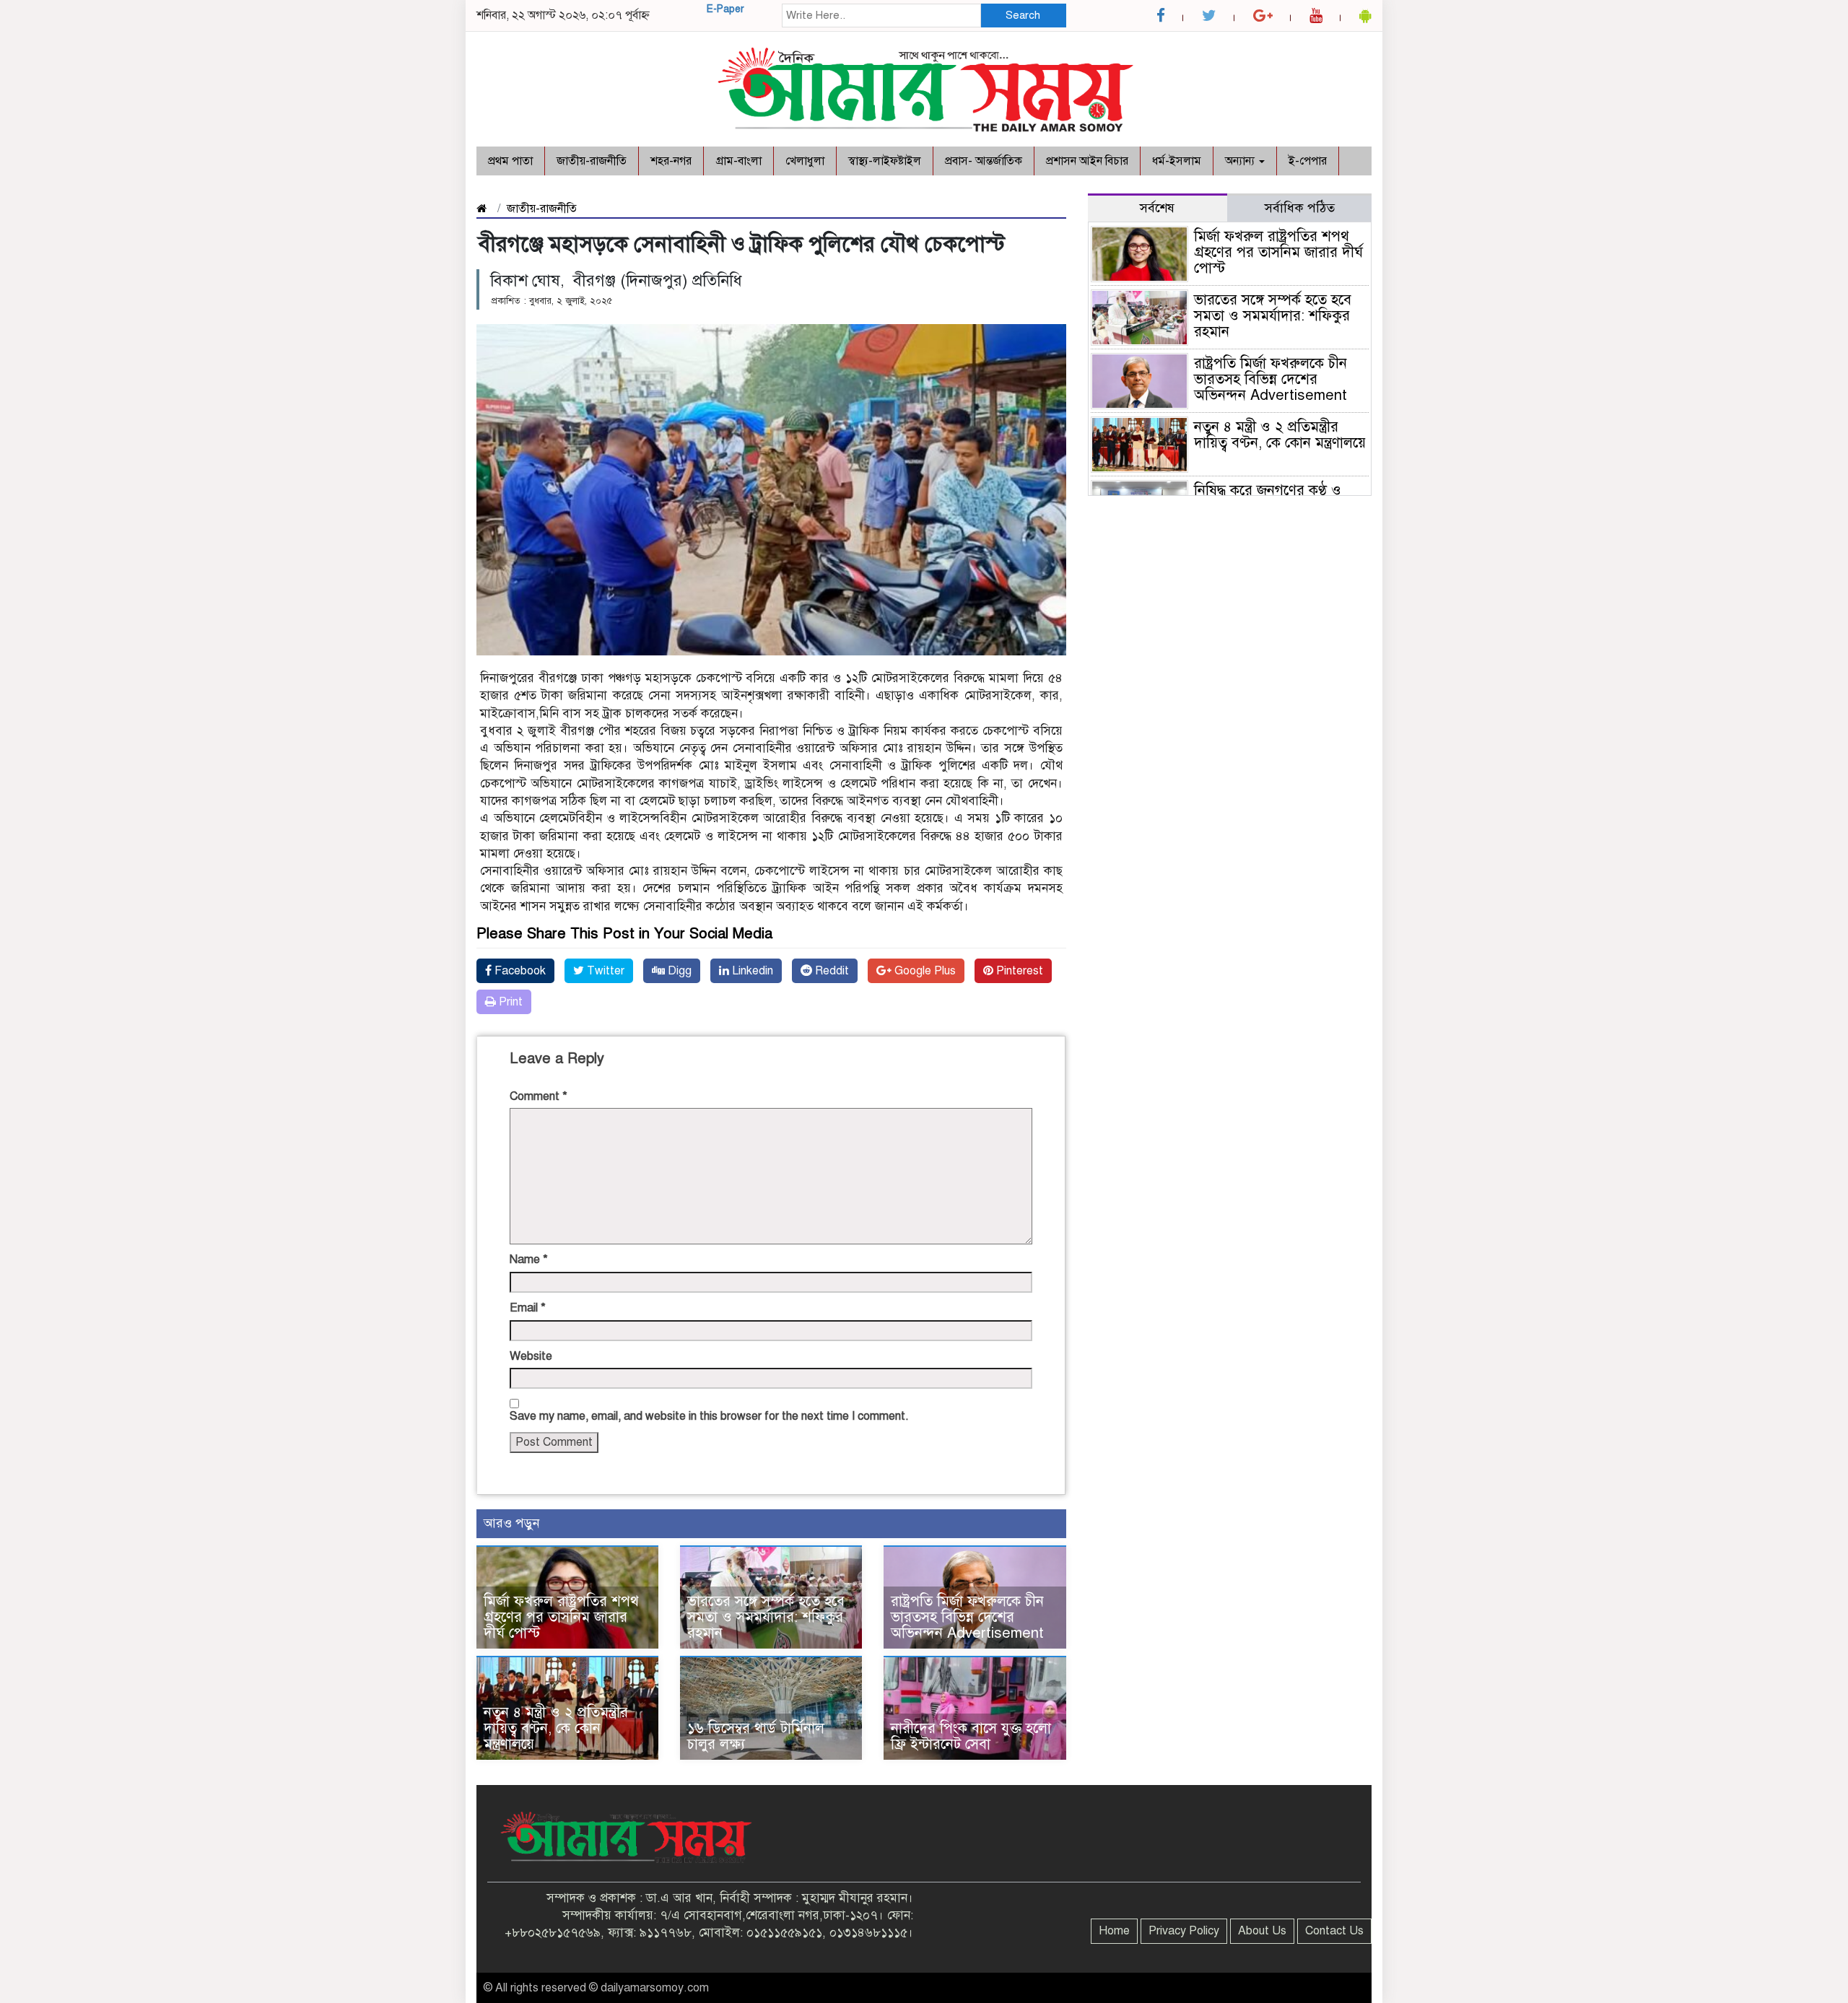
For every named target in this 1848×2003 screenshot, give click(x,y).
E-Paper (725, 9)
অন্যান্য (1241, 161)
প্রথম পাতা (510, 161)
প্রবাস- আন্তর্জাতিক (984, 161)
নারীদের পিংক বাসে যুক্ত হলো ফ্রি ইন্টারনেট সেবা (971, 1736)
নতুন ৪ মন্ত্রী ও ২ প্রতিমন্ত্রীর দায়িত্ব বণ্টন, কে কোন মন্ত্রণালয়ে (556, 1728)
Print (509, 1002)
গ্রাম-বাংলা (738, 161)
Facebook (519, 971)
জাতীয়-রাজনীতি (592, 161)
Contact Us (1334, 1931)
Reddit (831, 971)
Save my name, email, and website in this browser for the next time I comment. (709, 1416)
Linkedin (751, 971)
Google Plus (924, 971)
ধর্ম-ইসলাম (1177, 161)
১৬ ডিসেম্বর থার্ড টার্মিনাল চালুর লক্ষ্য (756, 1736)
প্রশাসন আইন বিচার (1087, 161)
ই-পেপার (1308, 161)
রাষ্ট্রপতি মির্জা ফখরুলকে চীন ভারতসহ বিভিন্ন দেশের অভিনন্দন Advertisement (967, 1617)
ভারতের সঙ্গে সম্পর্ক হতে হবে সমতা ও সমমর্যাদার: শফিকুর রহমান (766, 1617)
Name (529, 1260)
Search (1023, 15)
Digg (678, 971)
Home (1114, 1931)
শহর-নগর (671, 161)
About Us (1262, 1931)
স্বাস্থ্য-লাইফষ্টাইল (885, 161)
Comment (539, 1096)
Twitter (604, 971)
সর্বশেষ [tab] (1157, 208)
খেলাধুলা (805, 161)
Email (528, 1308)
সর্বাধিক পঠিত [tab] (1300, 208)
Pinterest (1018, 971)
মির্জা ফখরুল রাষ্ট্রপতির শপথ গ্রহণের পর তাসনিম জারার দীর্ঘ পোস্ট (561, 1617)
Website (531, 1356)
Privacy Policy (1184, 1931)
